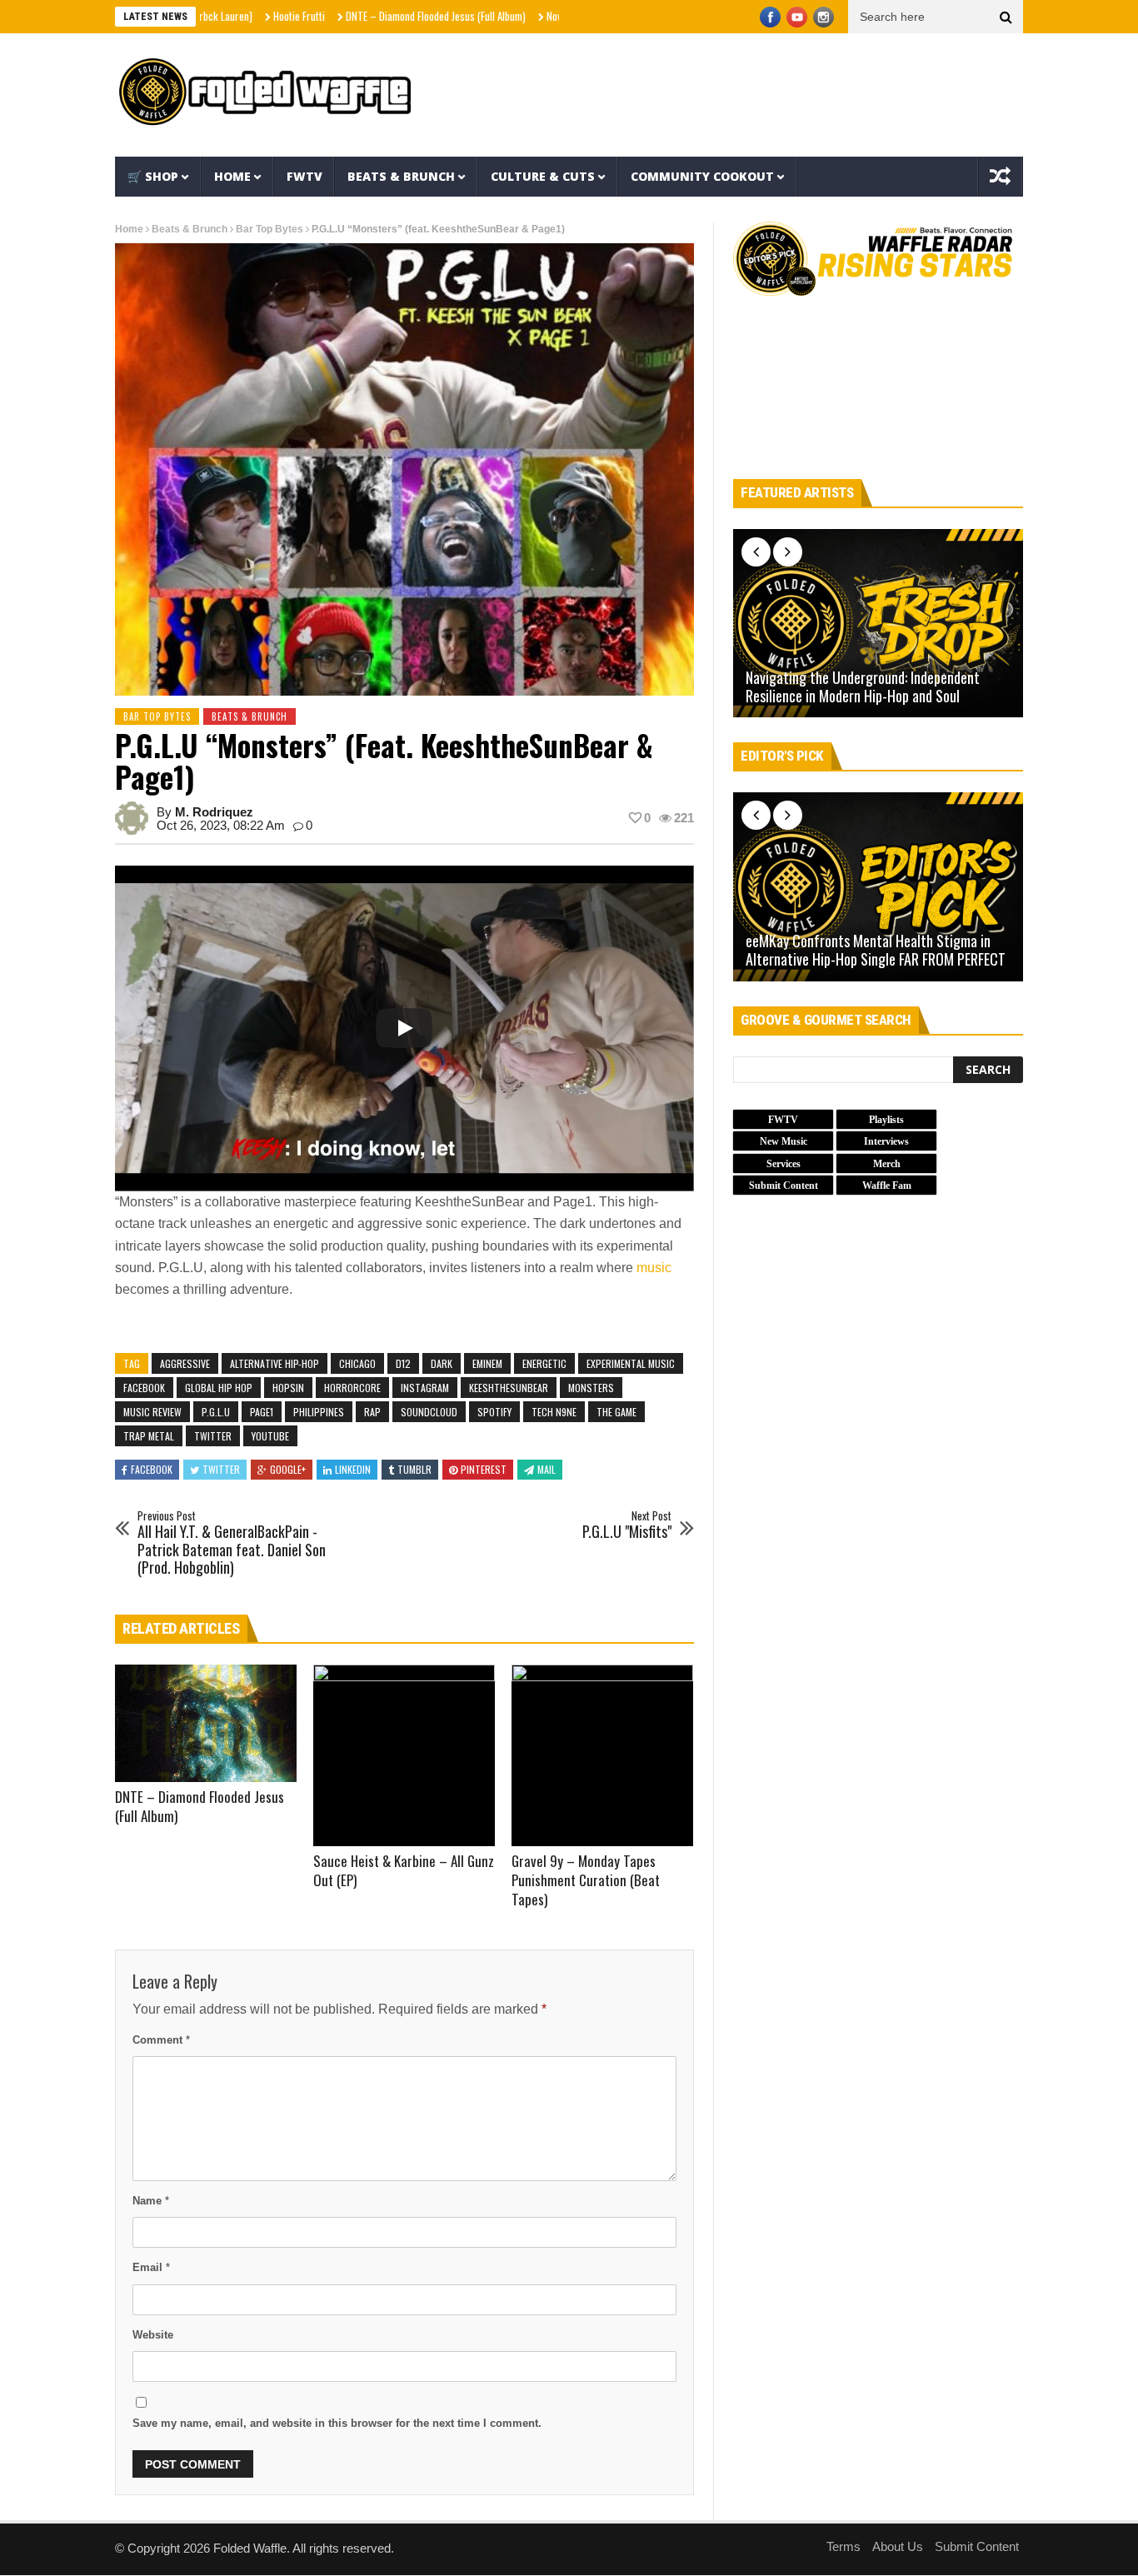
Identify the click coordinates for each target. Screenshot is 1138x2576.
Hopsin (288, 1388)
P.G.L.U (216, 1412)
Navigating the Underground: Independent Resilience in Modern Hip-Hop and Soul (863, 687)
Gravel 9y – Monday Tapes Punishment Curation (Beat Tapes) (586, 1880)
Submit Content (977, 2546)
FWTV (304, 176)
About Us (898, 2546)
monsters (591, 1388)
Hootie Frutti (234, 16)
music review (152, 1412)
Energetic (544, 1363)
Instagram (425, 1388)
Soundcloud (429, 1412)
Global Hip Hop (219, 1388)
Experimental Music (631, 1363)
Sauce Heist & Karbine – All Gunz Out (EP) (404, 1870)
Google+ (288, 1469)
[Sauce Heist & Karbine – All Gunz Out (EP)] (404, 1755)
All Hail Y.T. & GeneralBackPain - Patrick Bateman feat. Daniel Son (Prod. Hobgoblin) (232, 1543)
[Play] (404, 1028)
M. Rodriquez (214, 812)
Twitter (213, 1436)
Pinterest (484, 1469)
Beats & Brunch (401, 176)
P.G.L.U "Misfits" (627, 1525)
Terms (844, 2546)
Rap (372, 1412)
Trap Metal (149, 1436)
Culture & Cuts (543, 176)
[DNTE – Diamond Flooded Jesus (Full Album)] (206, 1724)
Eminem (487, 1363)
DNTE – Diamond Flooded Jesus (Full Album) (371, 16)
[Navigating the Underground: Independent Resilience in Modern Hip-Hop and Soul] (878, 623)
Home (232, 176)
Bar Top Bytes (270, 229)
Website (153, 2335)
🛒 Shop (153, 176)
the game (616, 1412)
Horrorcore (352, 1388)
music (654, 1268)
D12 (403, 1363)
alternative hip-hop (275, 1363)
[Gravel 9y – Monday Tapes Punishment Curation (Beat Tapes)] (602, 1755)
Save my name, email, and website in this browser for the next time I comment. (337, 2423)
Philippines (319, 1412)
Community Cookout (702, 176)
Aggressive (185, 1363)
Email (151, 2267)
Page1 (262, 1412)
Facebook (144, 1388)
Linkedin (353, 1469)
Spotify (494, 1412)
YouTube (270, 1436)
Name (151, 2201)
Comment (161, 2040)
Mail (547, 1469)
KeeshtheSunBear (509, 1388)
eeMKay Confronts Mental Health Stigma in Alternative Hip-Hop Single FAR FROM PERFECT (876, 950)
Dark (442, 1363)
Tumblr (414, 1469)
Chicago (357, 1363)
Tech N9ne (554, 1412)
